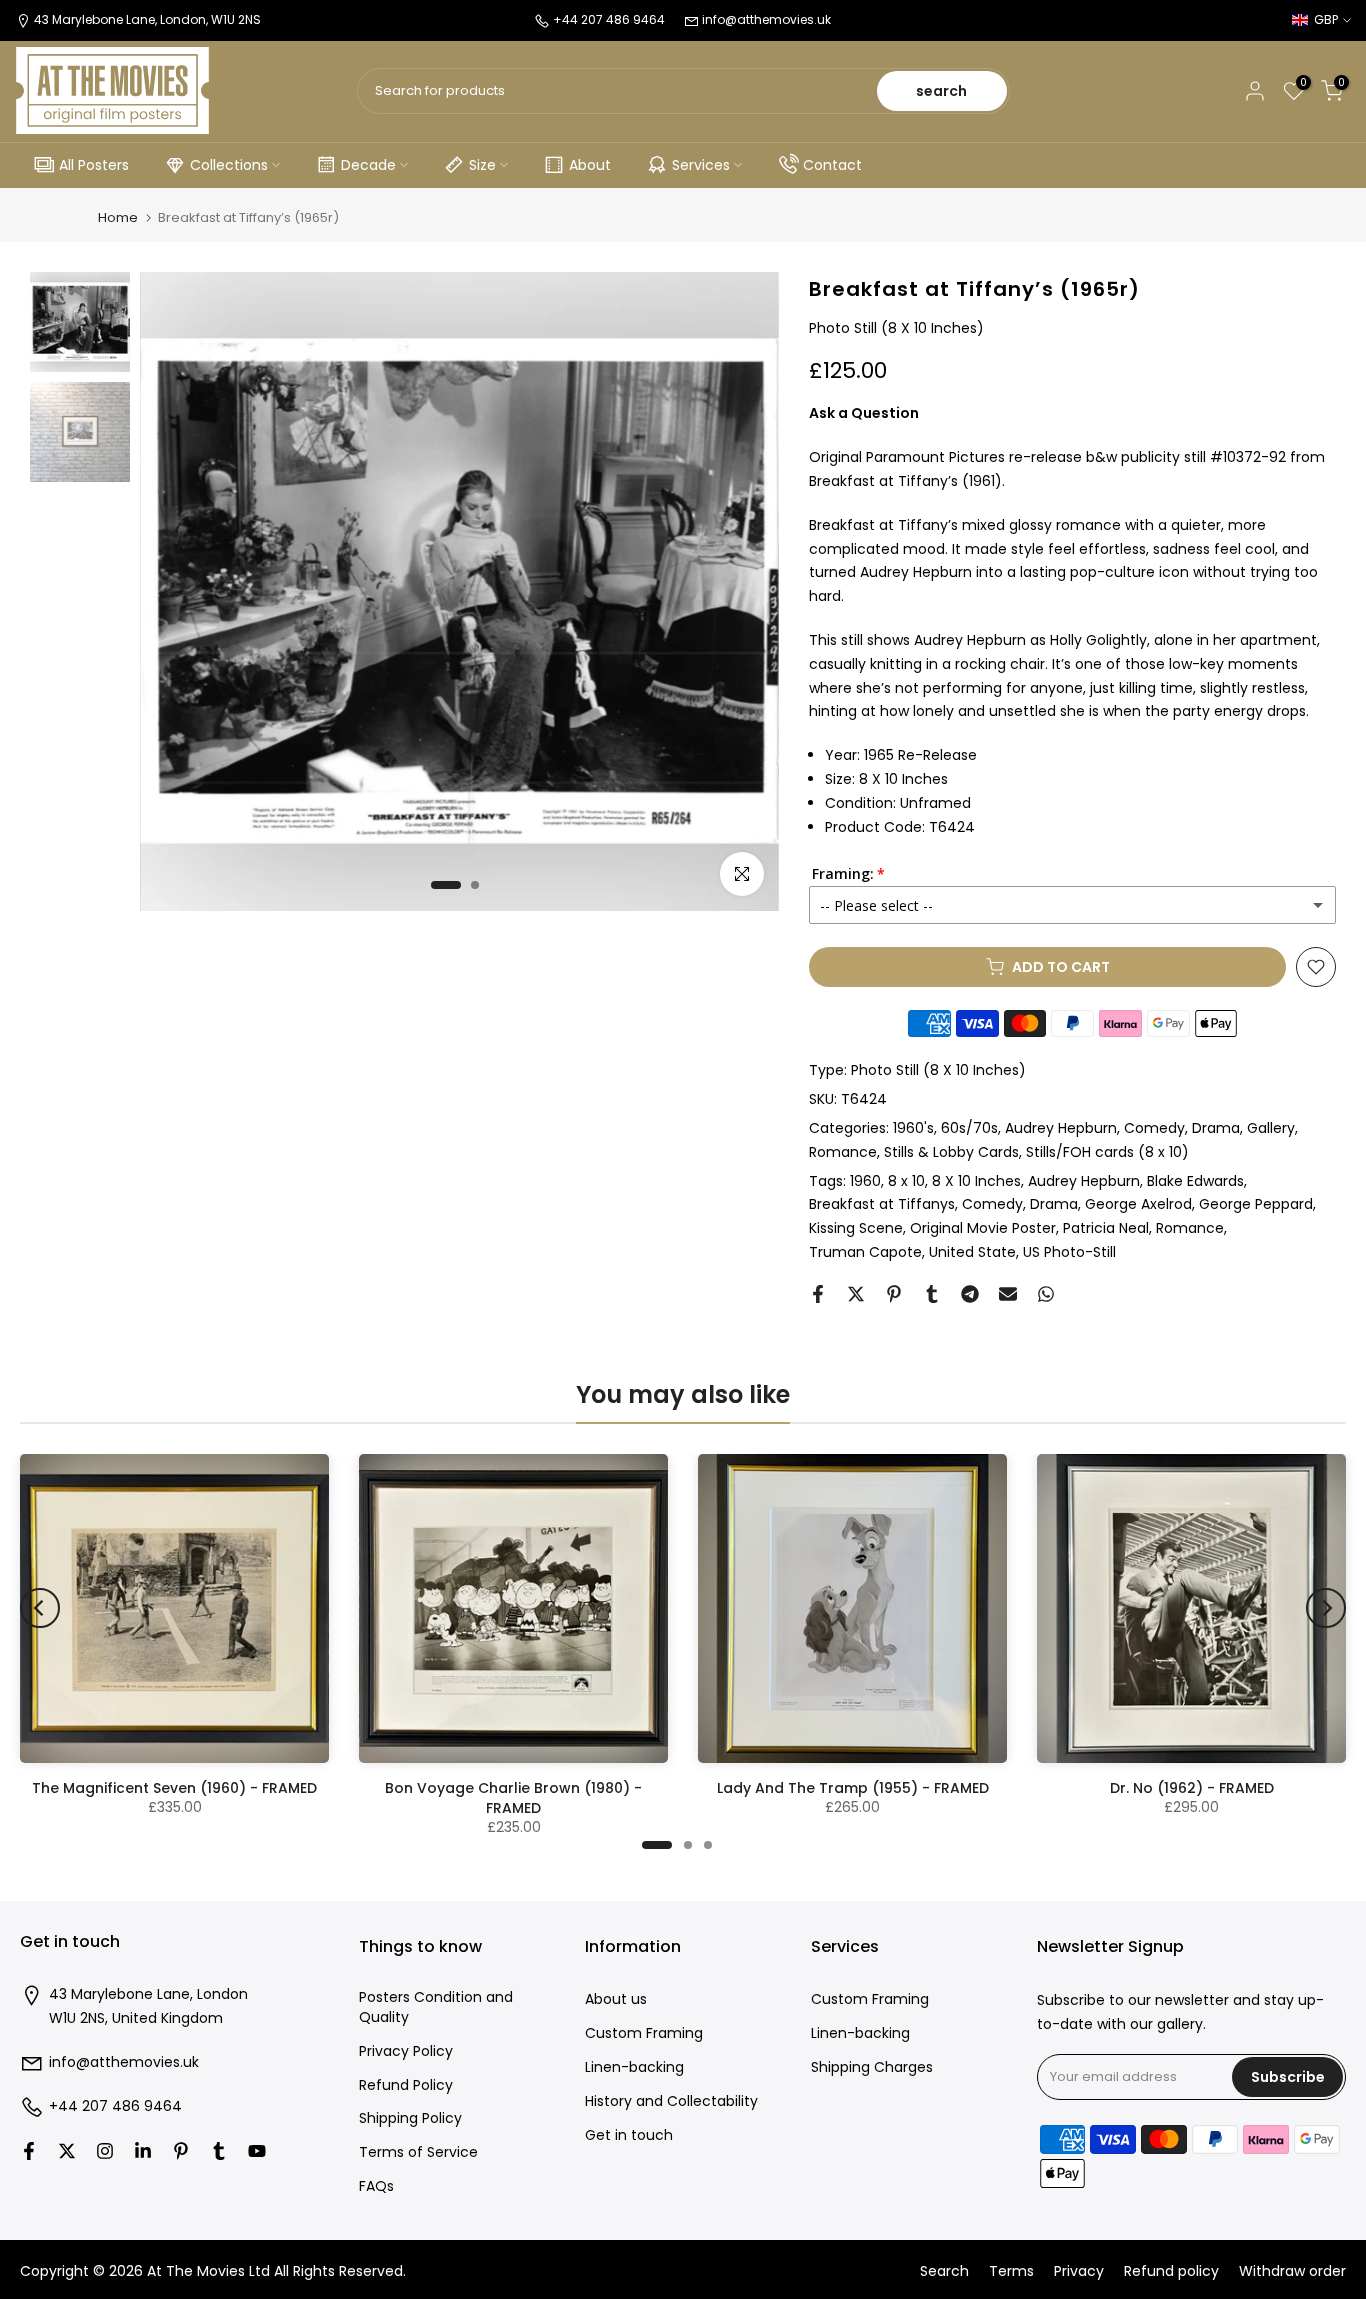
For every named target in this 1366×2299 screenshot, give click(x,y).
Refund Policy (406, 2085)
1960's (913, 1128)
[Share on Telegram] (970, 1294)
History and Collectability (671, 2101)
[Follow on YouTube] (257, 2151)
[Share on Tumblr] (932, 1294)
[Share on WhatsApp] (1046, 1294)
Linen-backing (634, 2067)
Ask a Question (864, 413)
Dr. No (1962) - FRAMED (1192, 1788)
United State (972, 1252)
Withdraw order (1292, 2271)
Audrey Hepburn (1061, 1128)
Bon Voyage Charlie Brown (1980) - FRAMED (513, 1798)
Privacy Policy (406, 2051)
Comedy (1154, 1128)
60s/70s (969, 1128)
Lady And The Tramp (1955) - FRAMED (853, 1788)
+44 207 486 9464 (115, 2106)
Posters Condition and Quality (436, 2007)
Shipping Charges (872, 2067)
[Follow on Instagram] (105, 2151)
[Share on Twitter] (856, 1294)
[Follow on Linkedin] (143, 2151)
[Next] (1326, 1608)
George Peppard (1256, 1204)
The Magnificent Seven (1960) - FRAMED (174, 1788)
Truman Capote (865, 1252)
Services (701, 165)
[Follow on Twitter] (67, 2151)
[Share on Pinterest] (894, 1294)
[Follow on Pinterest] (181, 2151)
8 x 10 (906, 1181)
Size (482, 165)
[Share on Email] (1008, 1294)
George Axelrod (1138, 1204)
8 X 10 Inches (976, 1181)
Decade (368, 165)
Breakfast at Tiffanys (882, 1204)
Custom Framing (644, 2033)
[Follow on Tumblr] (219, 2151)
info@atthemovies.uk (766, 19)
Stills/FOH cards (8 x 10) (1107, 1152)
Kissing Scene (856, 1228)
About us (616, 1999)
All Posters (94, 165)
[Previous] (40, 1608)
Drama (1216, 1128)
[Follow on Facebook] (29, 2151)
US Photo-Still (1069, 1252)
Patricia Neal (1106, 1228)
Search (944, 2271)
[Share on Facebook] (818, 1294)
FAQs (376, 2186)
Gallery (1271, 1128)
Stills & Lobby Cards (951, 1152)
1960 (865, 1181)
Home (118, 217)
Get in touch (629, 2135)
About (590, 165)
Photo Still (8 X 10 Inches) (938, 1070)
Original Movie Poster (983, 1228)
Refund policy (1171, 2271)
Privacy (1079, 2271)
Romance (843, 1152)
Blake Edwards (1195, 1181)
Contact (832, 165)
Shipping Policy (410, 2118)
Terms (1011, 2271)
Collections (229, 165)
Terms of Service (418, 2152)
